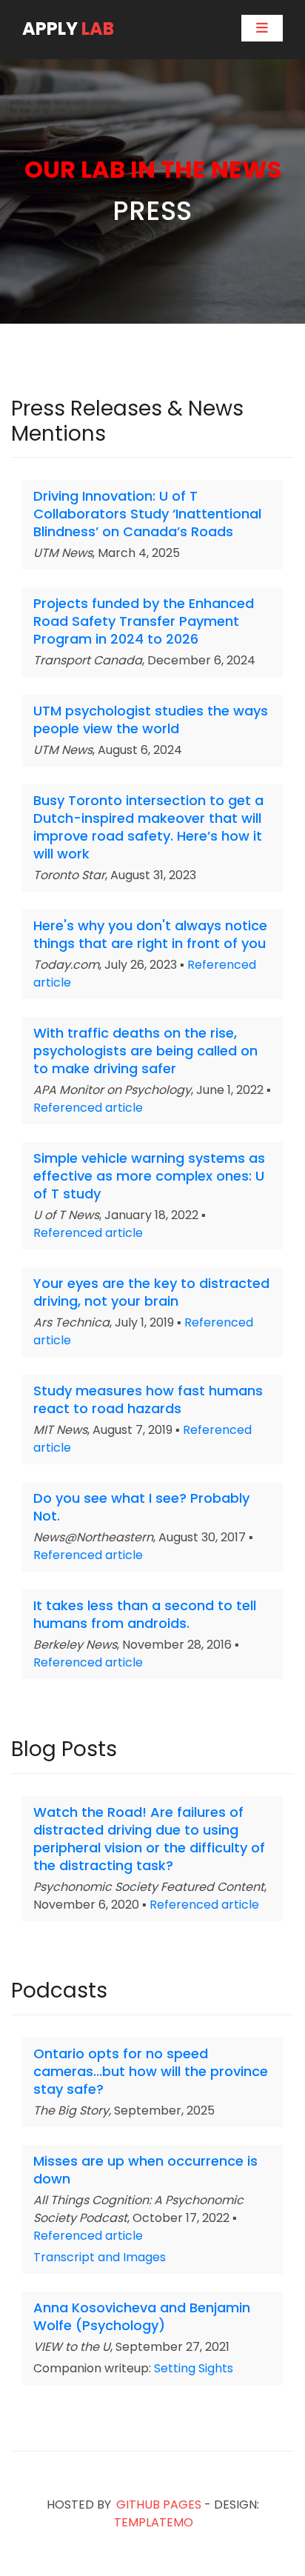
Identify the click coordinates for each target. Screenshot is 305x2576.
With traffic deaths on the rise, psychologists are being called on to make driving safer (145, 1051)
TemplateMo (154, 2522)
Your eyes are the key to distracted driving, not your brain (151, 1292)
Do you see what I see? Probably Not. (141, 1507)
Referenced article (88, 1108)
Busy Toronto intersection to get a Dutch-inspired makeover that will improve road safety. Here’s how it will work (148, 827)
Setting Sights (194, 2368)
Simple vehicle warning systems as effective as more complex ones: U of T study (149, 1176)
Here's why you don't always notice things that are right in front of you (150, 934)
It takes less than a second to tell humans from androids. (145, 1614)
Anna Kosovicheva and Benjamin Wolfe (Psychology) (142, 2316)
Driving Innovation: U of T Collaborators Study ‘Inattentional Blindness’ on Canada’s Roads (147, 514)
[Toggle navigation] (262, 28)
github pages (159, 2505)
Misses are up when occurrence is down (145, 2170)
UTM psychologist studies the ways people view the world (151, 720)
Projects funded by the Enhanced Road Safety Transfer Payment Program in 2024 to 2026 (144, 621)
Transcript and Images (100, 2257)
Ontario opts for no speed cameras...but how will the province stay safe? (151, 2071)
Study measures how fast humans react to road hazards (148, 1399)
